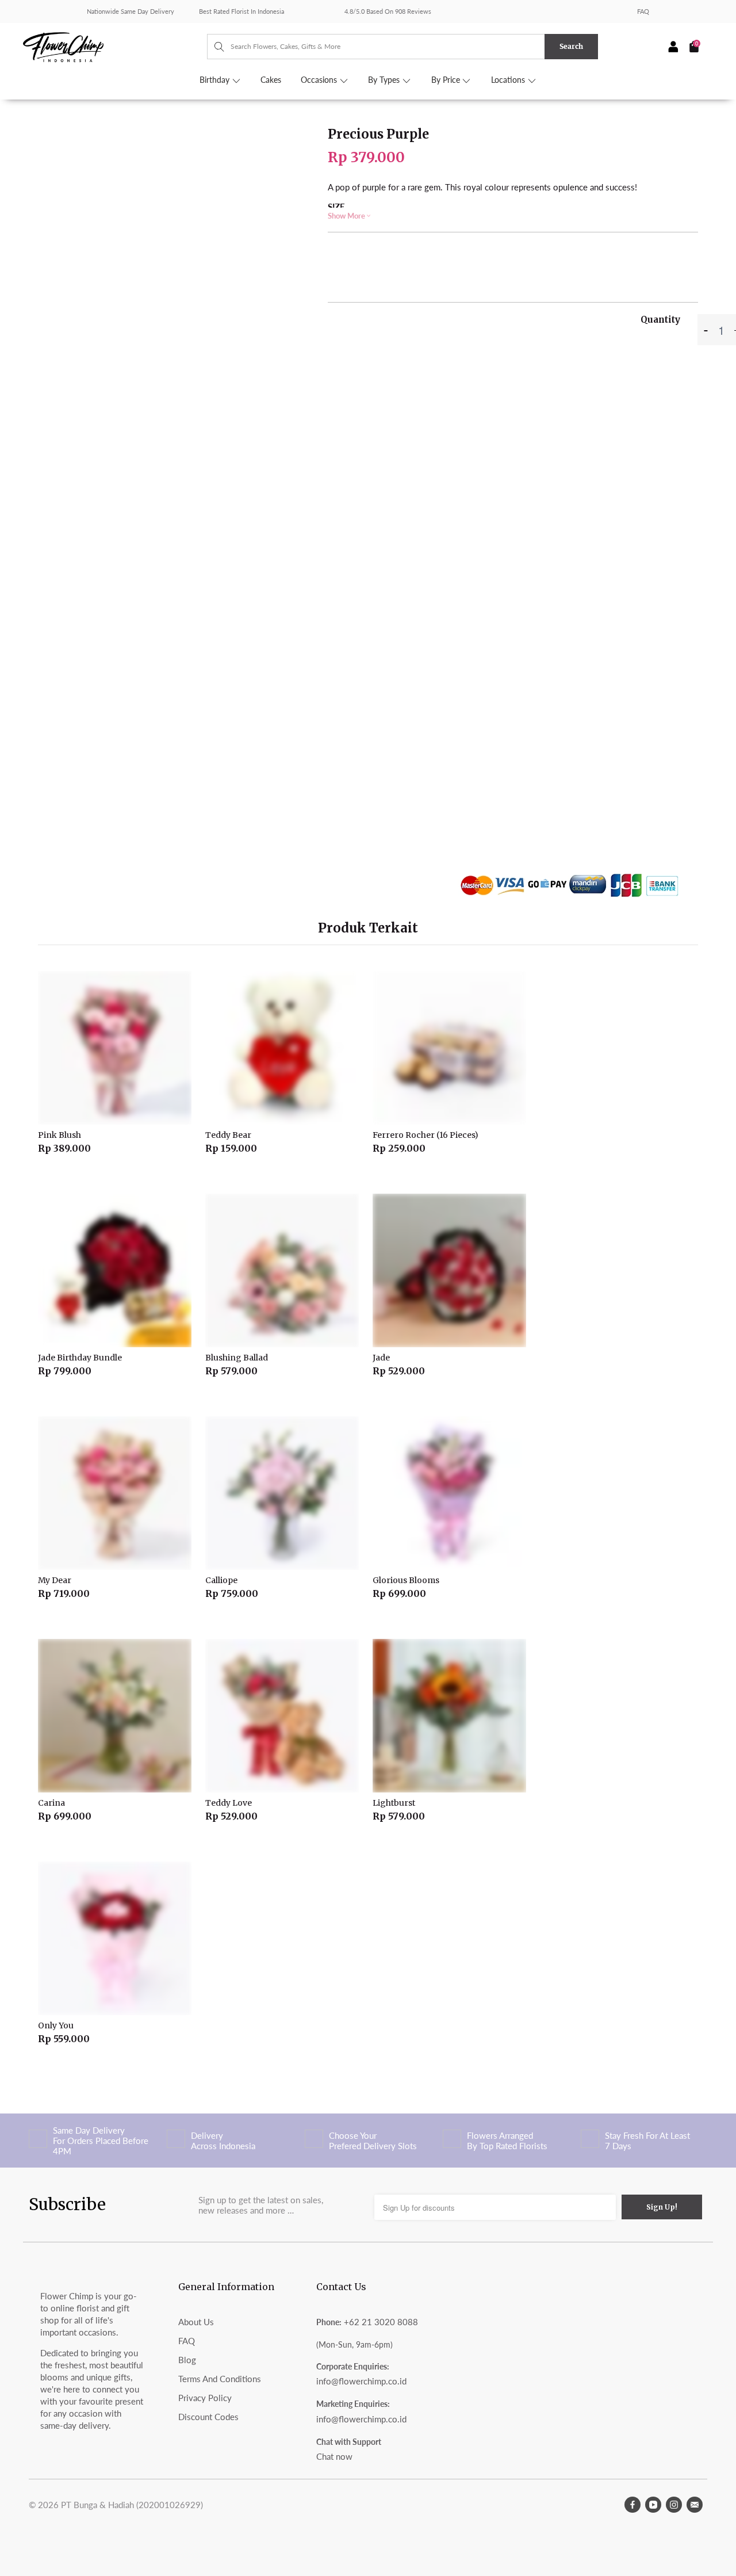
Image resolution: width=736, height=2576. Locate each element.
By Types (385, 80)
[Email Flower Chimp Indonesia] (695, 2505)
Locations (509, 80)
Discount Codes (208, 2417)
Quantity (660, 320)
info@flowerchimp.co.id (361, 2381)
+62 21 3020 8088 (381, 2322)
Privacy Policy (205, 2398)
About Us (196, 2322)
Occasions (320, 80)
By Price (447, 80)
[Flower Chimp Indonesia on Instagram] (674, 2505)
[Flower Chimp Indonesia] (115, 46)
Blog (187, 2360)
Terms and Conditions (220, 2379)
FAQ (643, 11)
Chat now (334, 2456)
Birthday (216, 80)
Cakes (271, 80)
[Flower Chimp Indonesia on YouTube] (653, 2505)
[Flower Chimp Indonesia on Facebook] (632, 2505)
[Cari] (214, 47)
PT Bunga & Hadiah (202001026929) (132, 2505)
